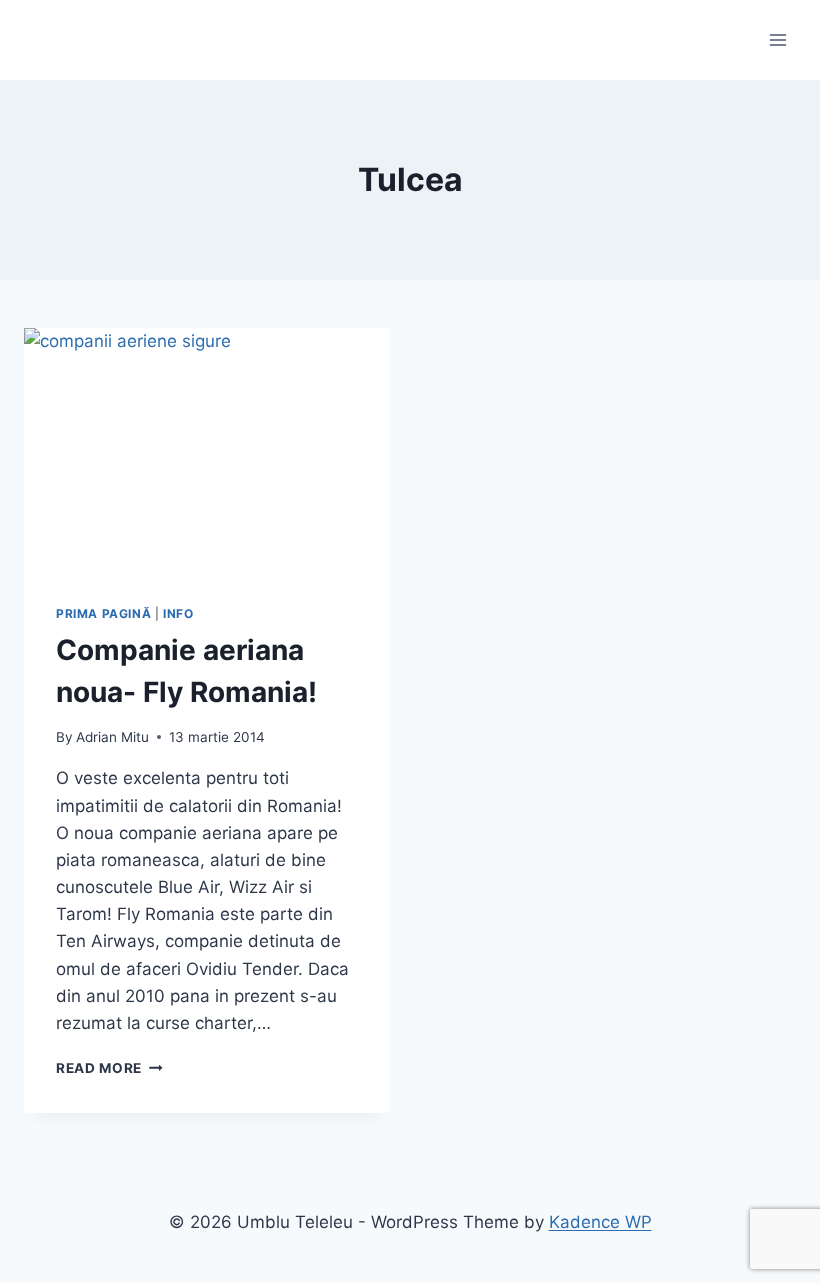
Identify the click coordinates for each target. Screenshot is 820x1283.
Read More (109, 1068)
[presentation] (207, 450)
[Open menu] (777, 39)
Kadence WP (600, 1222)
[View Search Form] (42, 40)
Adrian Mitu (112, 737)
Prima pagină (103, 613)
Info (178, 613)
